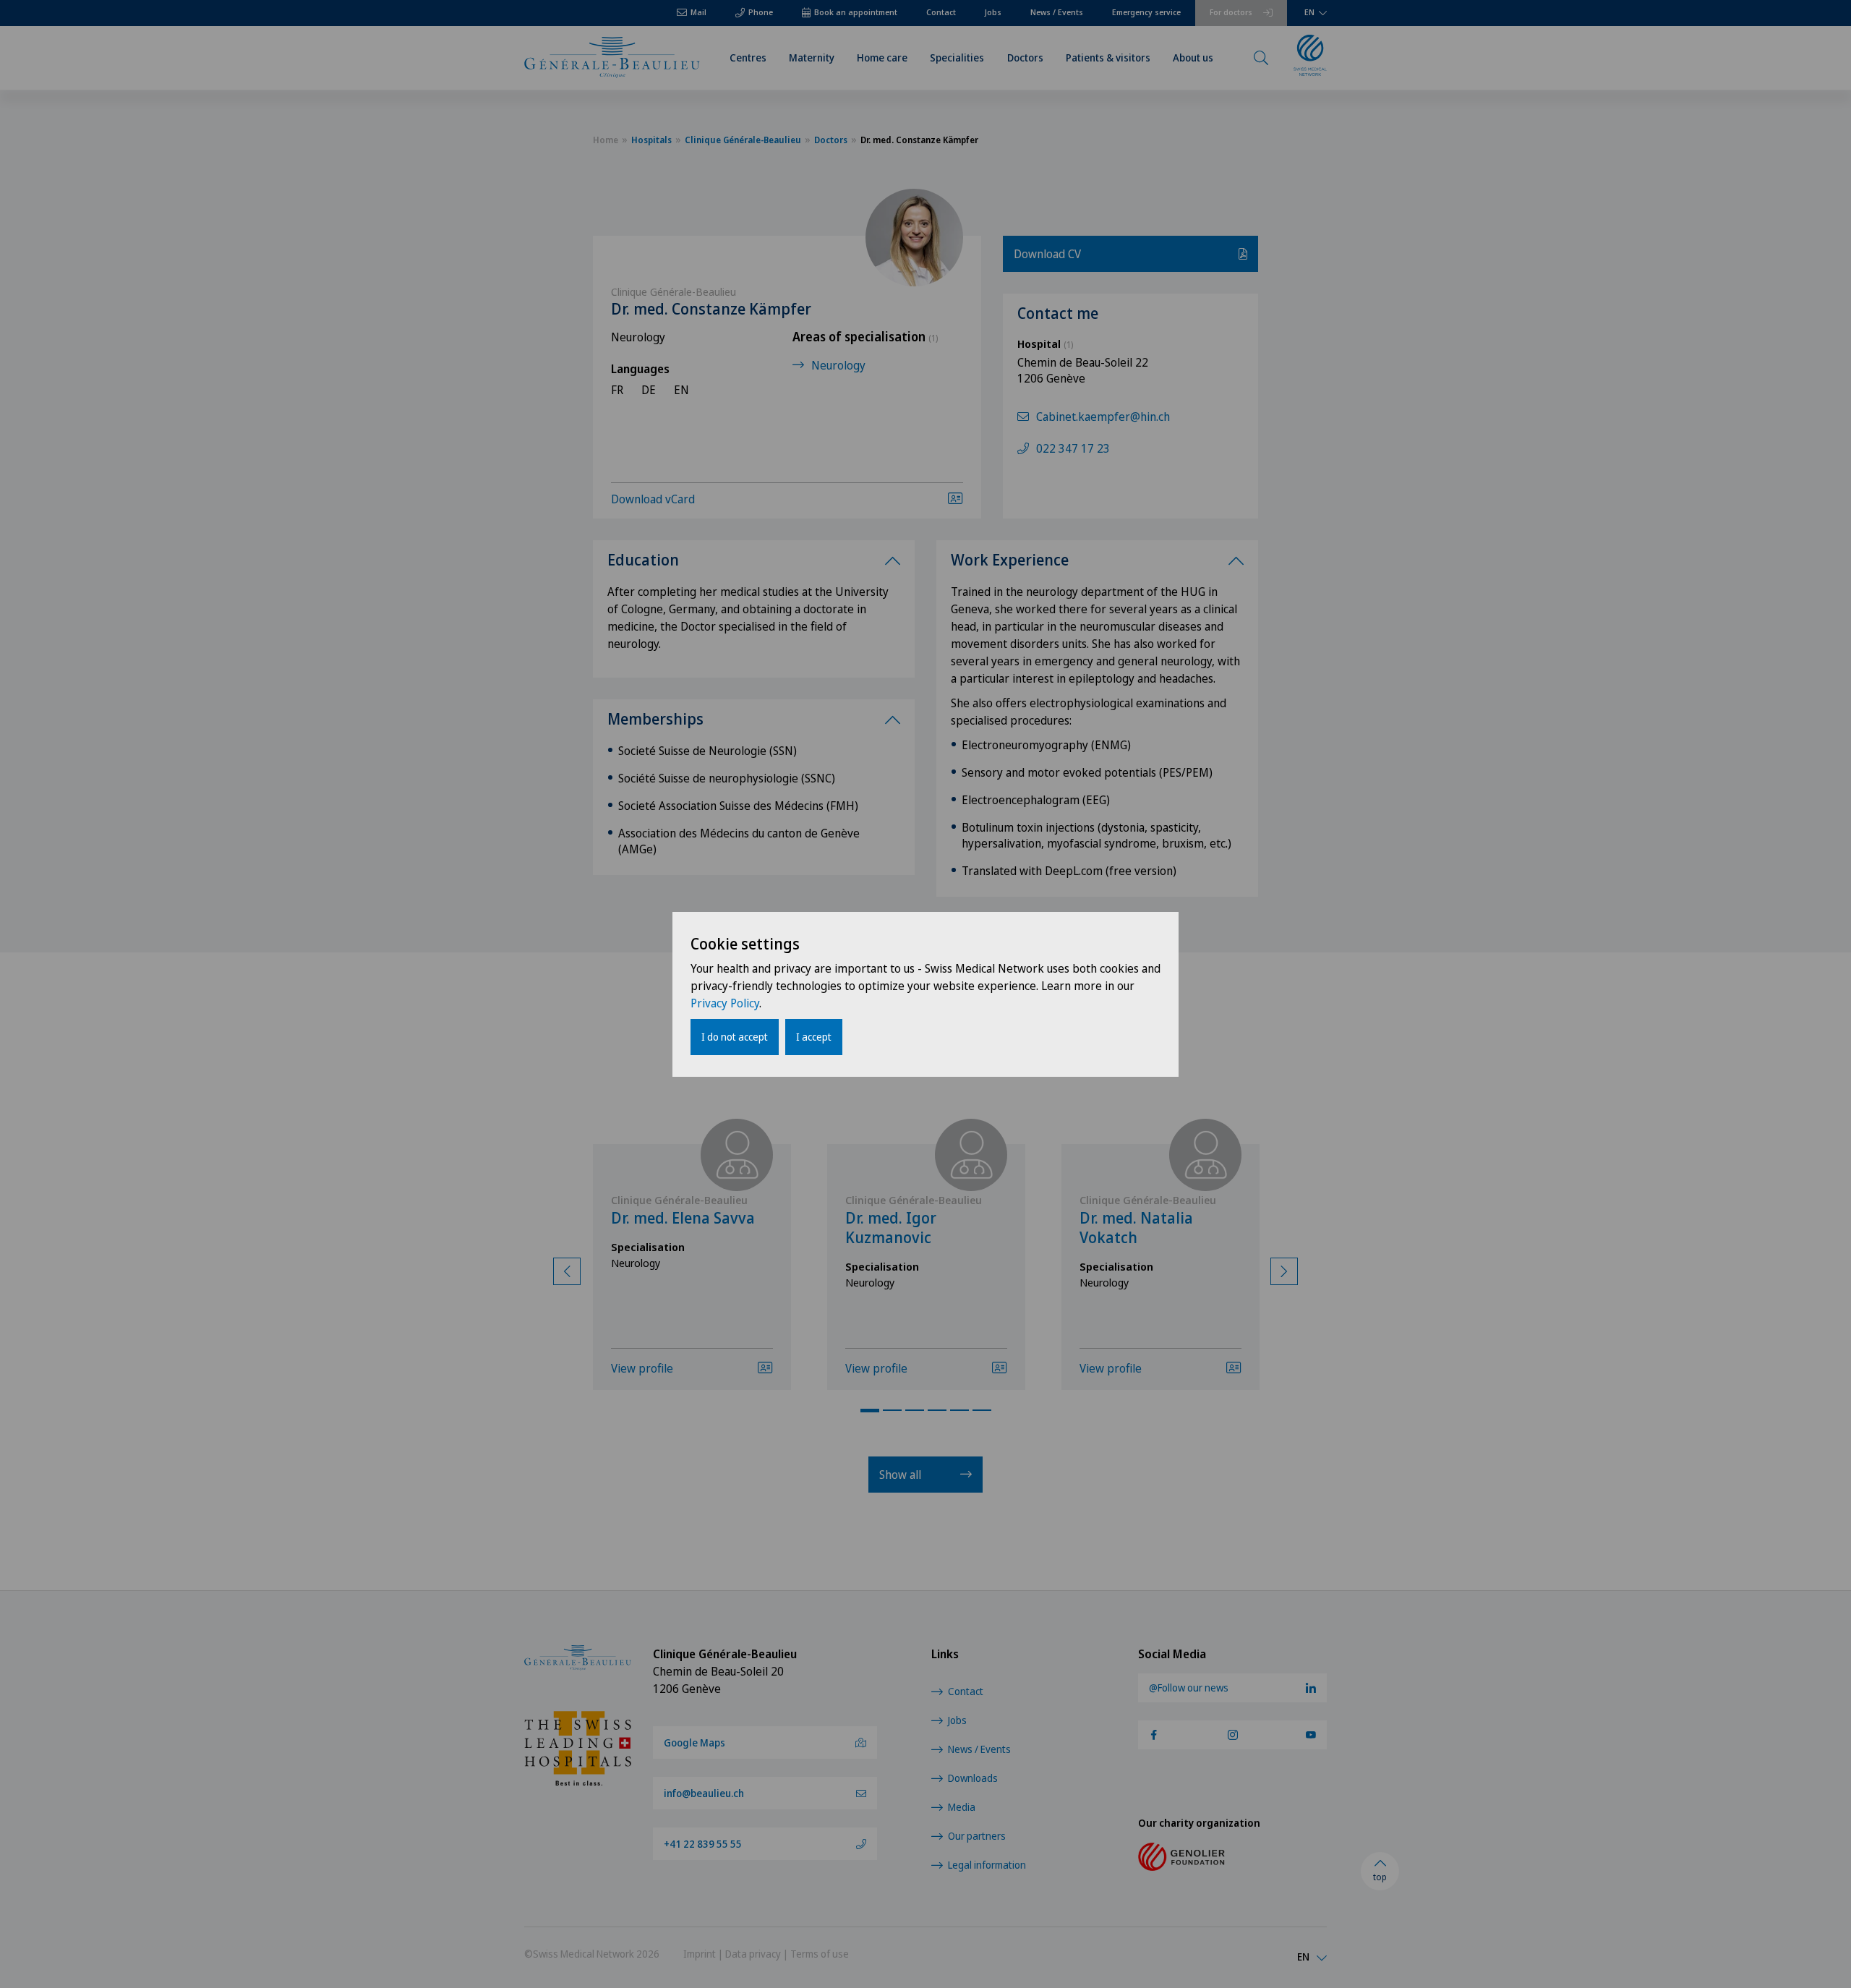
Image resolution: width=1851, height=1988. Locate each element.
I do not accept (735, 1037)
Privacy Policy (725, 1003)
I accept (814, 1037)
